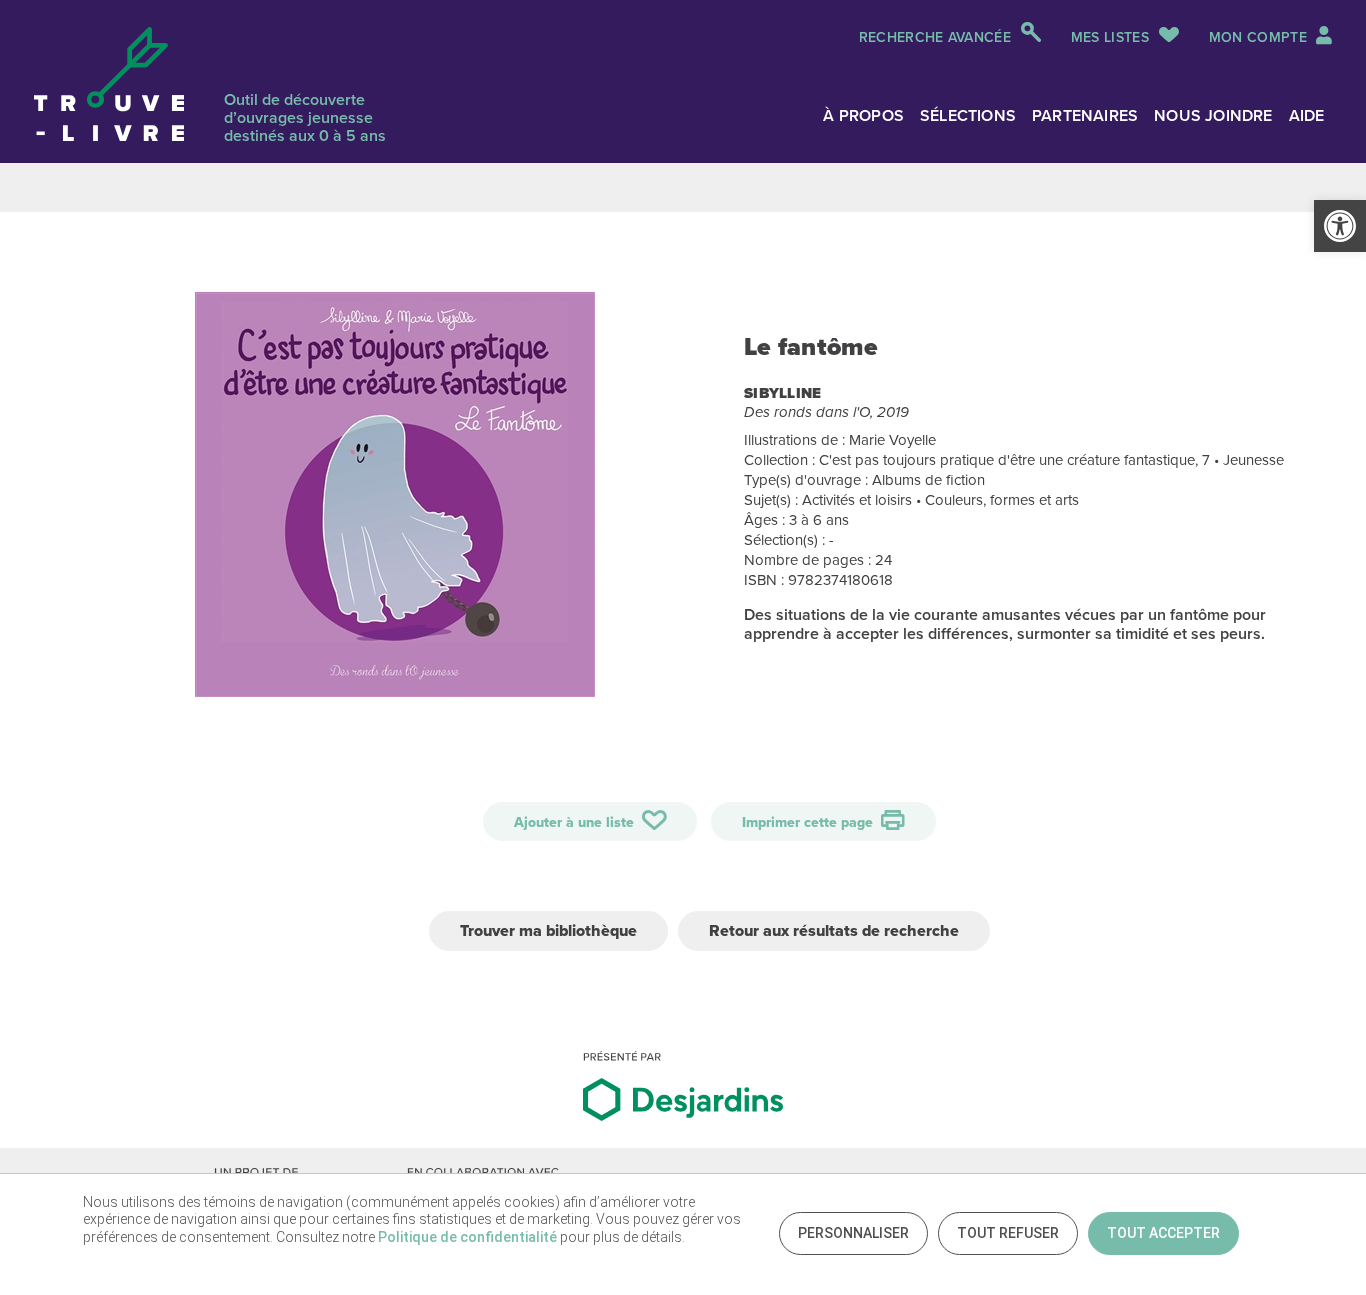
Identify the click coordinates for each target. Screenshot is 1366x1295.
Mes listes (1110, 37)
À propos (863, 115)
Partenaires (1085, 115)
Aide (1307, 115)
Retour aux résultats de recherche (834, 930)
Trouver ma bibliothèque (548, 930)
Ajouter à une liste (576, 822)
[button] (1340, 226)
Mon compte (1260, 37)
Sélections (968, 115)
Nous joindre (1213, 115)
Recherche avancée (935, 37)
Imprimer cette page (809, 822)
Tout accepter (1163, 1233)
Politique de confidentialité (467, 1237)
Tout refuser (1008, 1233)
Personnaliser (853, 1233)
